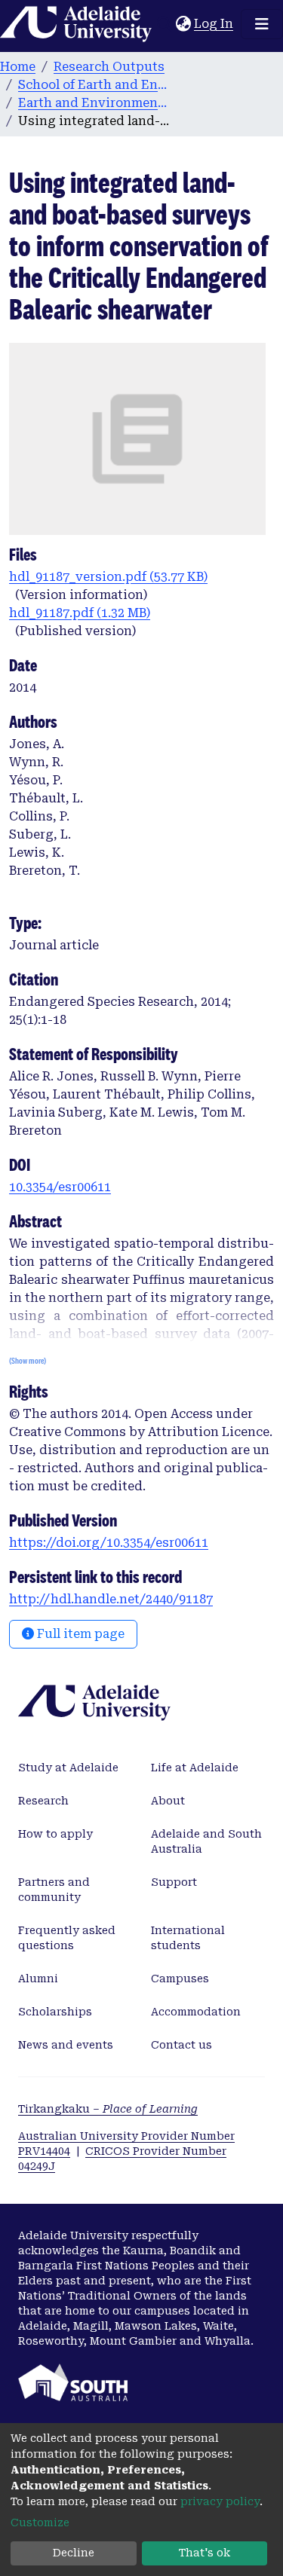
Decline (74, 2553)
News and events (66, 2045)
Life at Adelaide (195, 1768)
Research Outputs (109, 67)
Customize (40, 2523)
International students (188, 1938)
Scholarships (55, 2012)
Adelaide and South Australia (206, 1841)
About (168, 1801)
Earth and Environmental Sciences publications (94, 103)
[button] (183, 24)
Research (43, 1801)
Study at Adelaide (68, 1768)
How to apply (55, 1834)
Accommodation (196, 2012)
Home (18, 67)
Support (174, 1882)
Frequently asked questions (67, 1938)
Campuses (180, 1979)
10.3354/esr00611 (60, 1187)
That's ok (205, 2553)
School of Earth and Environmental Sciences (94, 85)
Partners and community (54, 1890)
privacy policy (220, 2501)
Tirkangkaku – (108, 2109)
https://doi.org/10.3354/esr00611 (109, 1543)
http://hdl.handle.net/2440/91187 (111, 1599)
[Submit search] (164, 24)
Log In (214, 24)
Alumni (38, 1979)
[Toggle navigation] (262, 24)
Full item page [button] (79, 1634)
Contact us (181, 2045)
